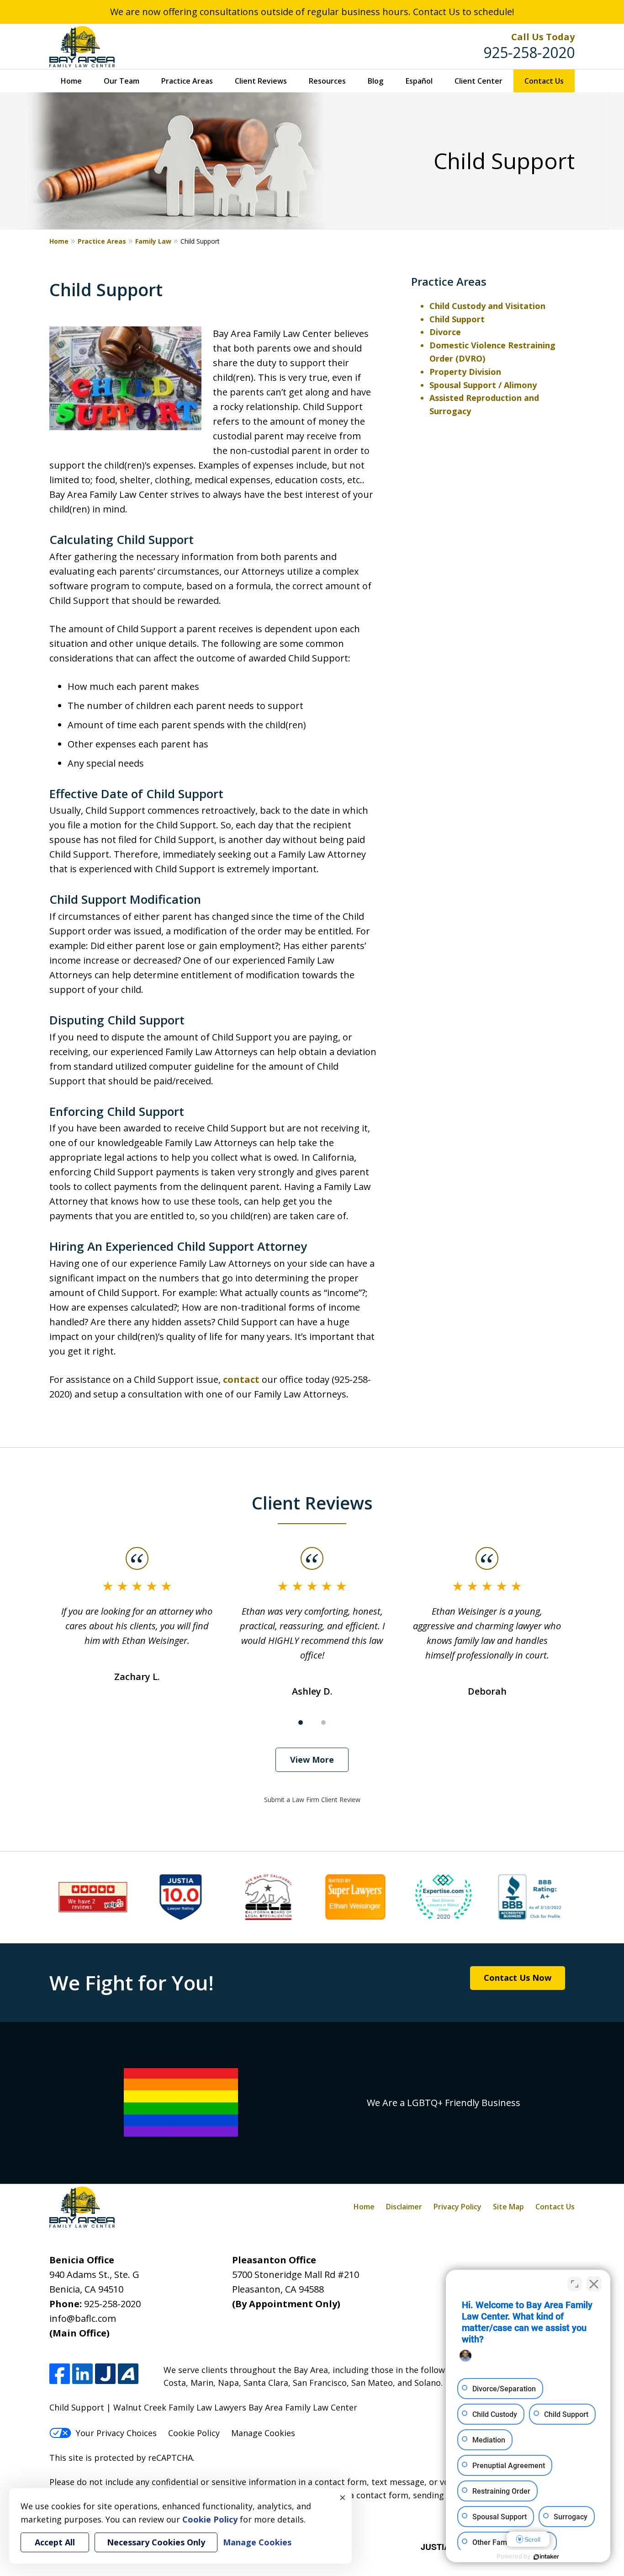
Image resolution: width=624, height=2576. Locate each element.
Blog (375, 81)
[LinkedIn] (82, 2374)
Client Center (479, 81)
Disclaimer (404, 2207)
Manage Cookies (263, 2433)
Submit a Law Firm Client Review (312, 1800)
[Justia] (105, 2374)
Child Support (457, 319)
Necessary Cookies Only (156, 2542)
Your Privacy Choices (116, 2433)
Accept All (55, 2542)
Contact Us (544, 81)
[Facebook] (60, 2374)
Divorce (445, 332)
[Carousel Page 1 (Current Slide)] (301, 1723)
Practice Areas (187, 81)
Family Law (153, 241)
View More (312, 1760)
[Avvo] (128, 2374)
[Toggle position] (575, 2284)
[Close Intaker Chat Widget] (594, 2284)
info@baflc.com (83, 2318)
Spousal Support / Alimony (483, 385)
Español (419, 81)
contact (241, 1379)
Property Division (465, 372)
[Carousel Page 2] (323, 1723)
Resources (327, 81)
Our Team (122, 81)
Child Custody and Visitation (487, 306)
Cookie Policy (194, 2433)
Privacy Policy (457, 2207)
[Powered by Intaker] (546, 2557)
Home (71, 81)
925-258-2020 (529, 52)
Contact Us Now (518, 1978)
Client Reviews (261, 81)
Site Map (508, 2207)
